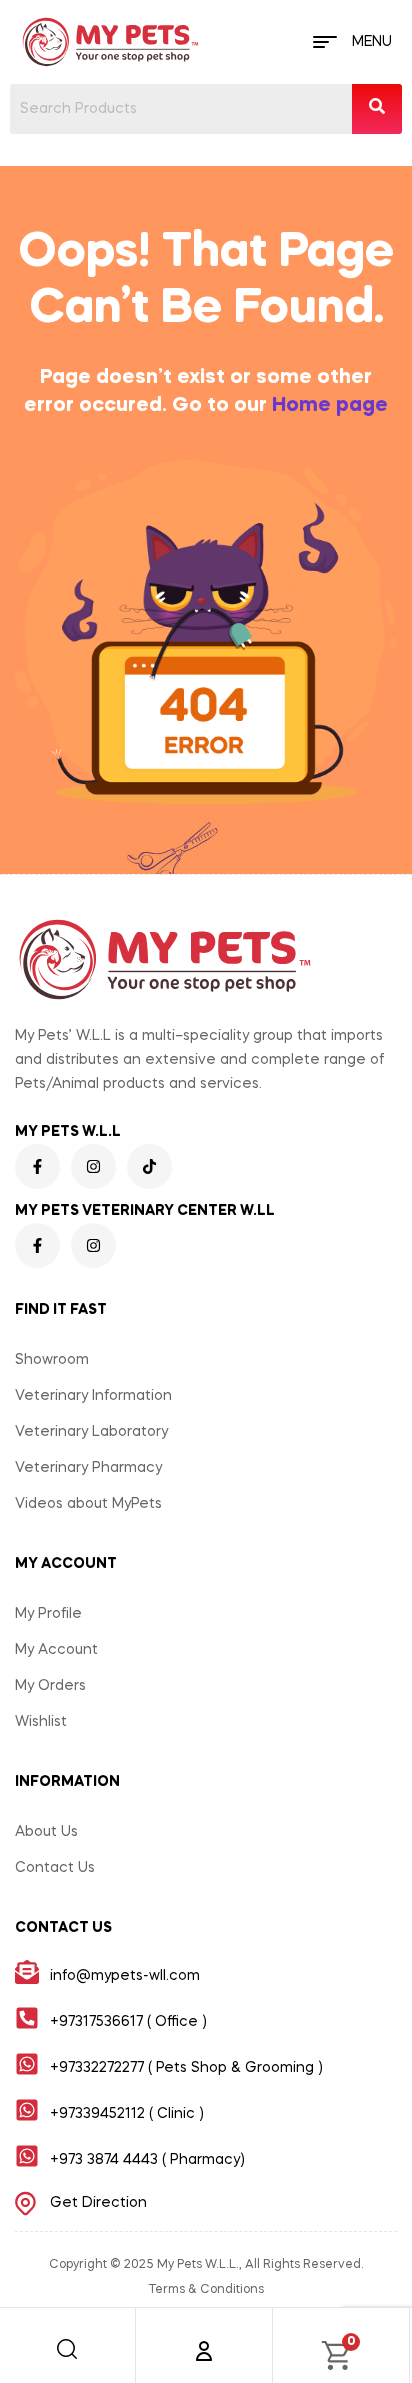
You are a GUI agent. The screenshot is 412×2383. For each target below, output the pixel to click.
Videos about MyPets (88, 1504)
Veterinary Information (93, 1396)
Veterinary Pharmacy (88, 1468)
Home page (330, 406)
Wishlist (41, 1722)
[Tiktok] (149, 1166)
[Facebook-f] (37, 1166)
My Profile (48, 1614)
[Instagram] (93, 1166)
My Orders (50, 1686)
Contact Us (55, 1868)
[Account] (204, 2351)
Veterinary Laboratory (91, 1432)
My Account (56, 1650)
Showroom (52, 1360)
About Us (46, 1832)
